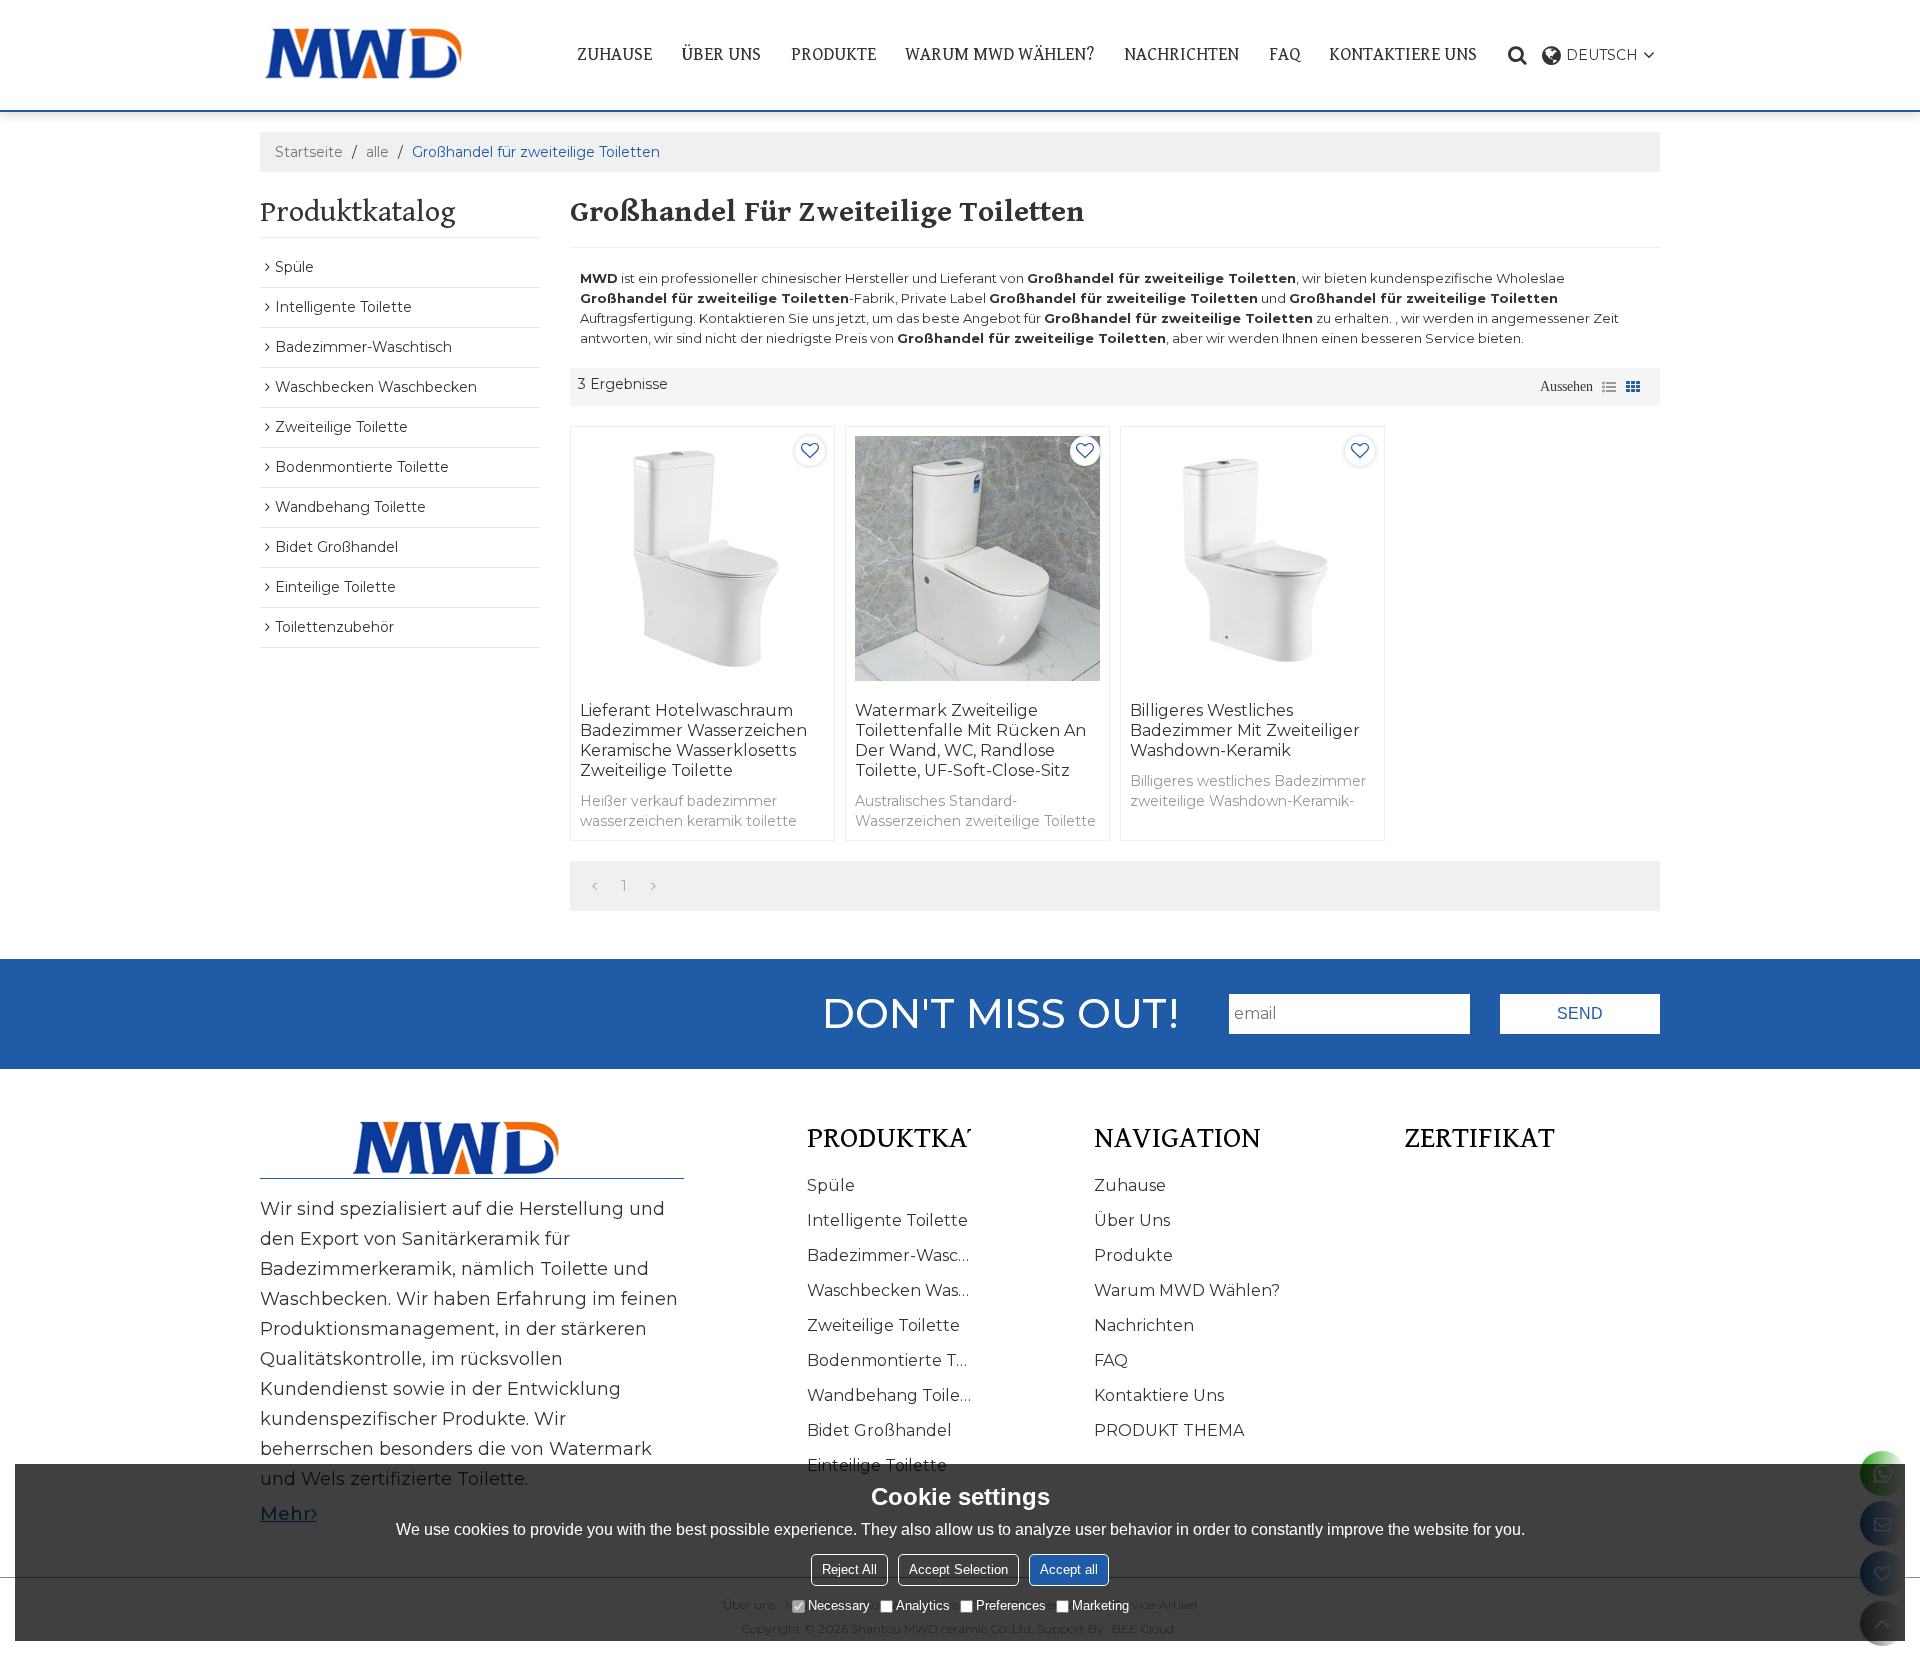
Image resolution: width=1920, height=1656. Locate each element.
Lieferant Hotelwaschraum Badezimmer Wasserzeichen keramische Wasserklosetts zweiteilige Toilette (693, 740)
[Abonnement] (1580, 1014)
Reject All (849, 1569)
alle (377, 152)
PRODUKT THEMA (1169, 1430)
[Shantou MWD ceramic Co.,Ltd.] (379, 53)
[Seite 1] (594, 886)
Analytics (923, 1605)
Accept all (1069, 1569)
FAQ (1284, 54)
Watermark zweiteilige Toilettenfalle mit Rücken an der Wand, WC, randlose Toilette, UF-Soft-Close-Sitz (970, 740)
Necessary (839, 1605)
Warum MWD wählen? (999, 54)
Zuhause (614, 54)
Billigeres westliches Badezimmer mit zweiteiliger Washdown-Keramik (1245, 730)
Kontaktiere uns (1403, 54)
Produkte (833, 54)
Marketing (1100, 1605)
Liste (1609, 387)
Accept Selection (958, 1569)
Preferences (1011, 1605)
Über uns (721, 54)
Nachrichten (1181, 54)
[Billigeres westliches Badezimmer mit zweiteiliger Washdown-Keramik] (1252, 558)
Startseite (309, 152)
